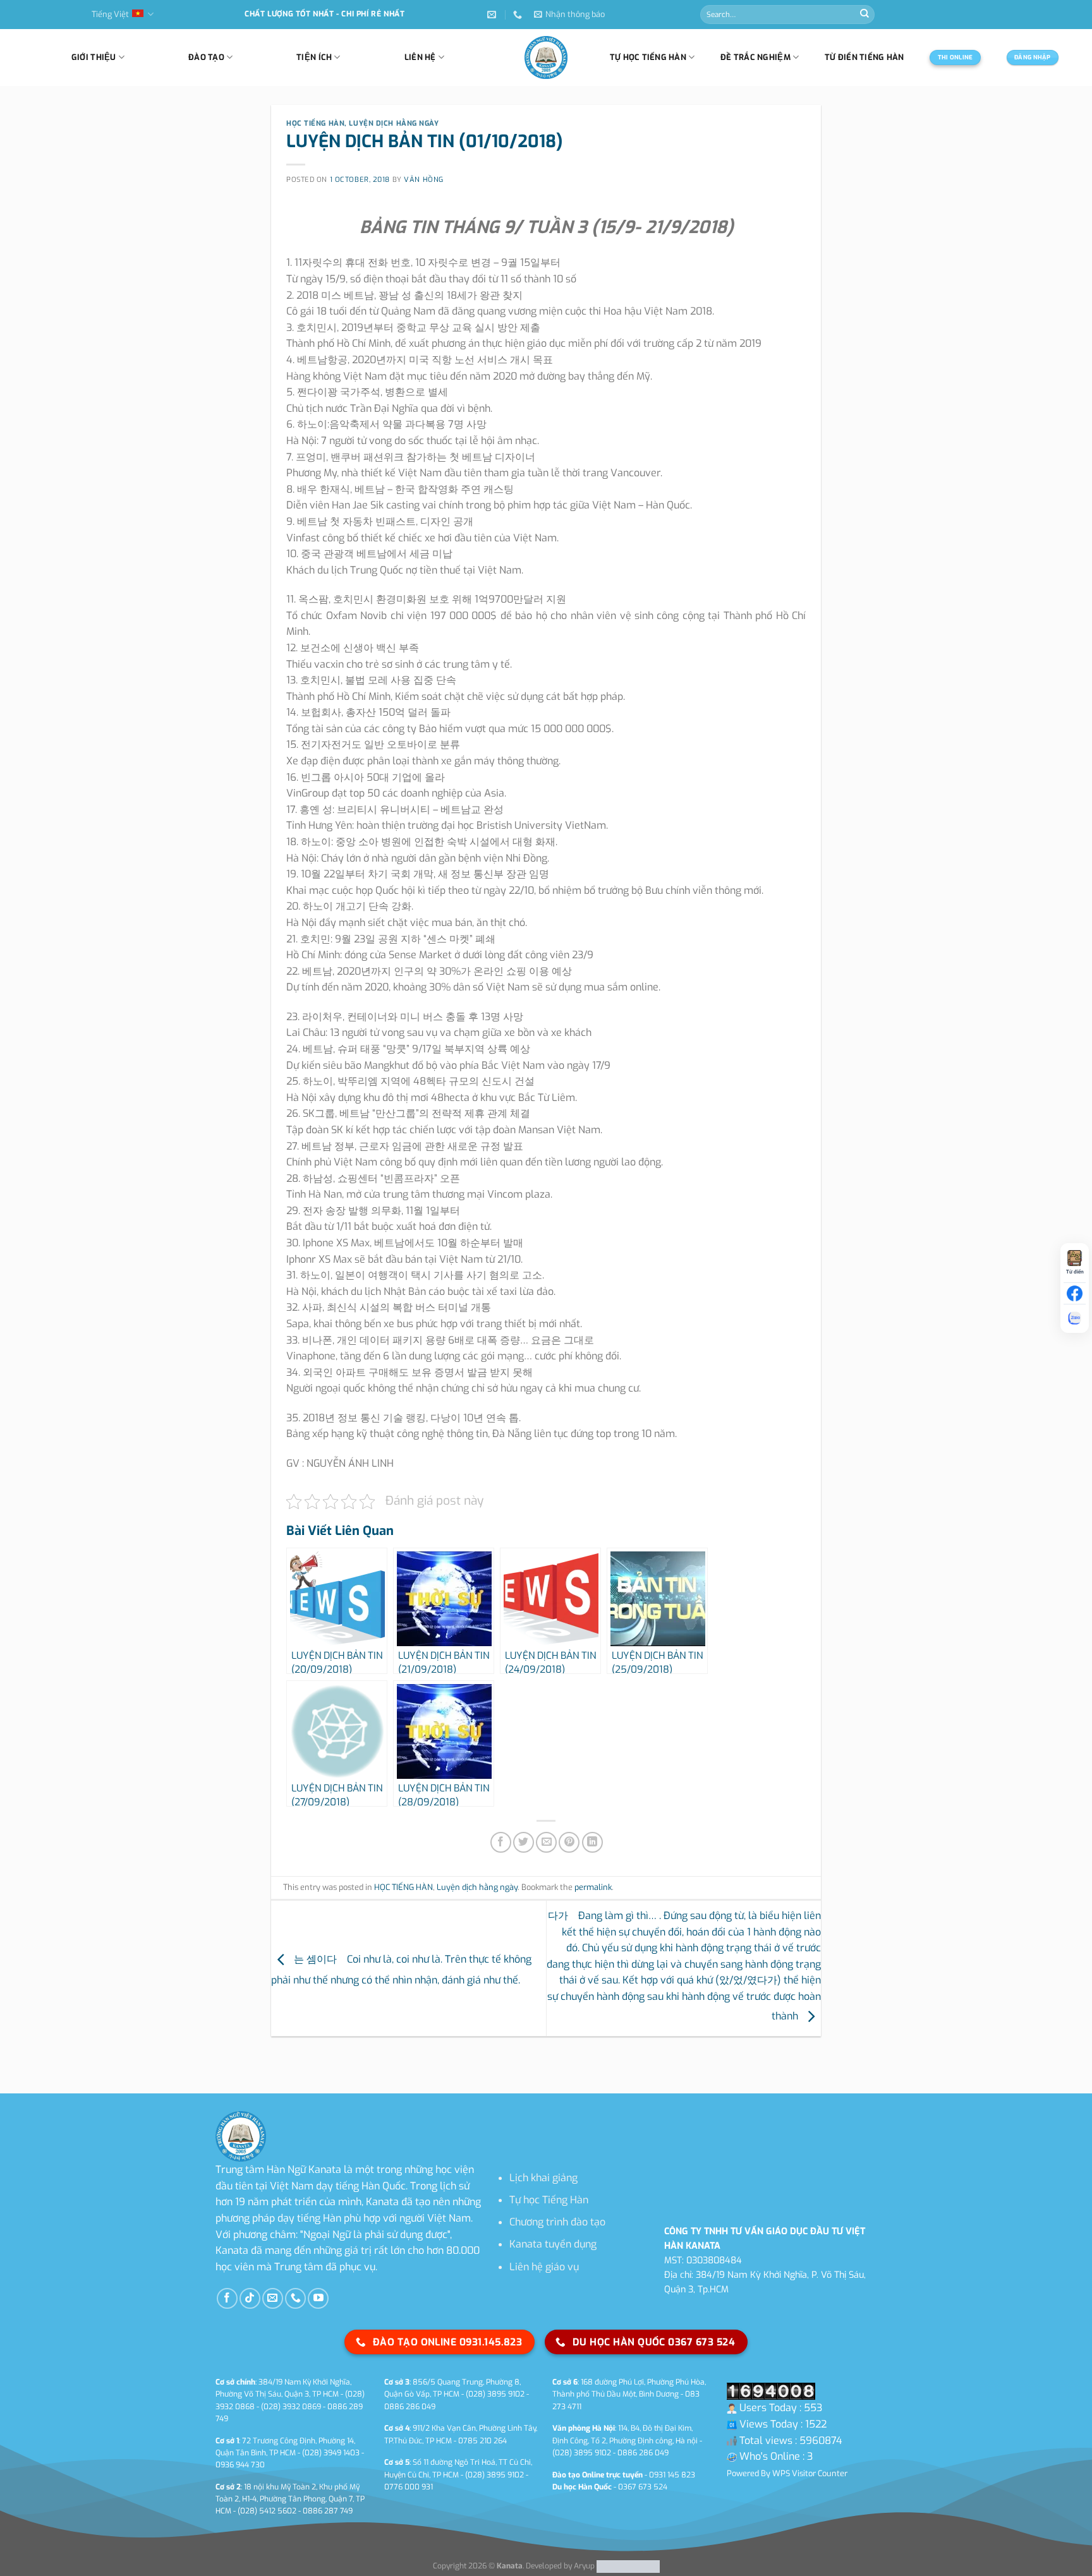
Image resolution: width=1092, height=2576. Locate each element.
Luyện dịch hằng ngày (394, 123)
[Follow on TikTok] (250, 2298)
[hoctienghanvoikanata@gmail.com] (493, 15)
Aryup (584, 2567)
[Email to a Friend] (546, 1842)
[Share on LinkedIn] (592, 1842)
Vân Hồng (423, 180)
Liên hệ (420, 57)
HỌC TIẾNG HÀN (315, 123)
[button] (569, 15)
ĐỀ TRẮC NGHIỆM (755, 57)
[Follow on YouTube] (318, 2298)
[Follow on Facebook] (227, 2298)
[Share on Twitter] (524, 1842)
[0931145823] (519, 15)
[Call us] (295, 2298)
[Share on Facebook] (501, 1842)
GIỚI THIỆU (94, 57)
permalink (593, 1887)
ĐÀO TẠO (206, 57)
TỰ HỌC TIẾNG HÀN (648, 57)
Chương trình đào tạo (557, 2222)
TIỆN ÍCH (314, 57)
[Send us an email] (273, 2298)
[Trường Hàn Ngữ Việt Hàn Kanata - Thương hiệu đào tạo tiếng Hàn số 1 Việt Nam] (546, 57)
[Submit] (864, 15)
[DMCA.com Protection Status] (627, 2567)
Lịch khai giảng (543, 2178)
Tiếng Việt (110, 14)
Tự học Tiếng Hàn (549, 2200)
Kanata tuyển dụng (553, 2244)
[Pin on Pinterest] (569, 1842)
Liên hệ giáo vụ (544, 2267)
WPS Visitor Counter (810, 2473)
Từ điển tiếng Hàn (864, 57)
